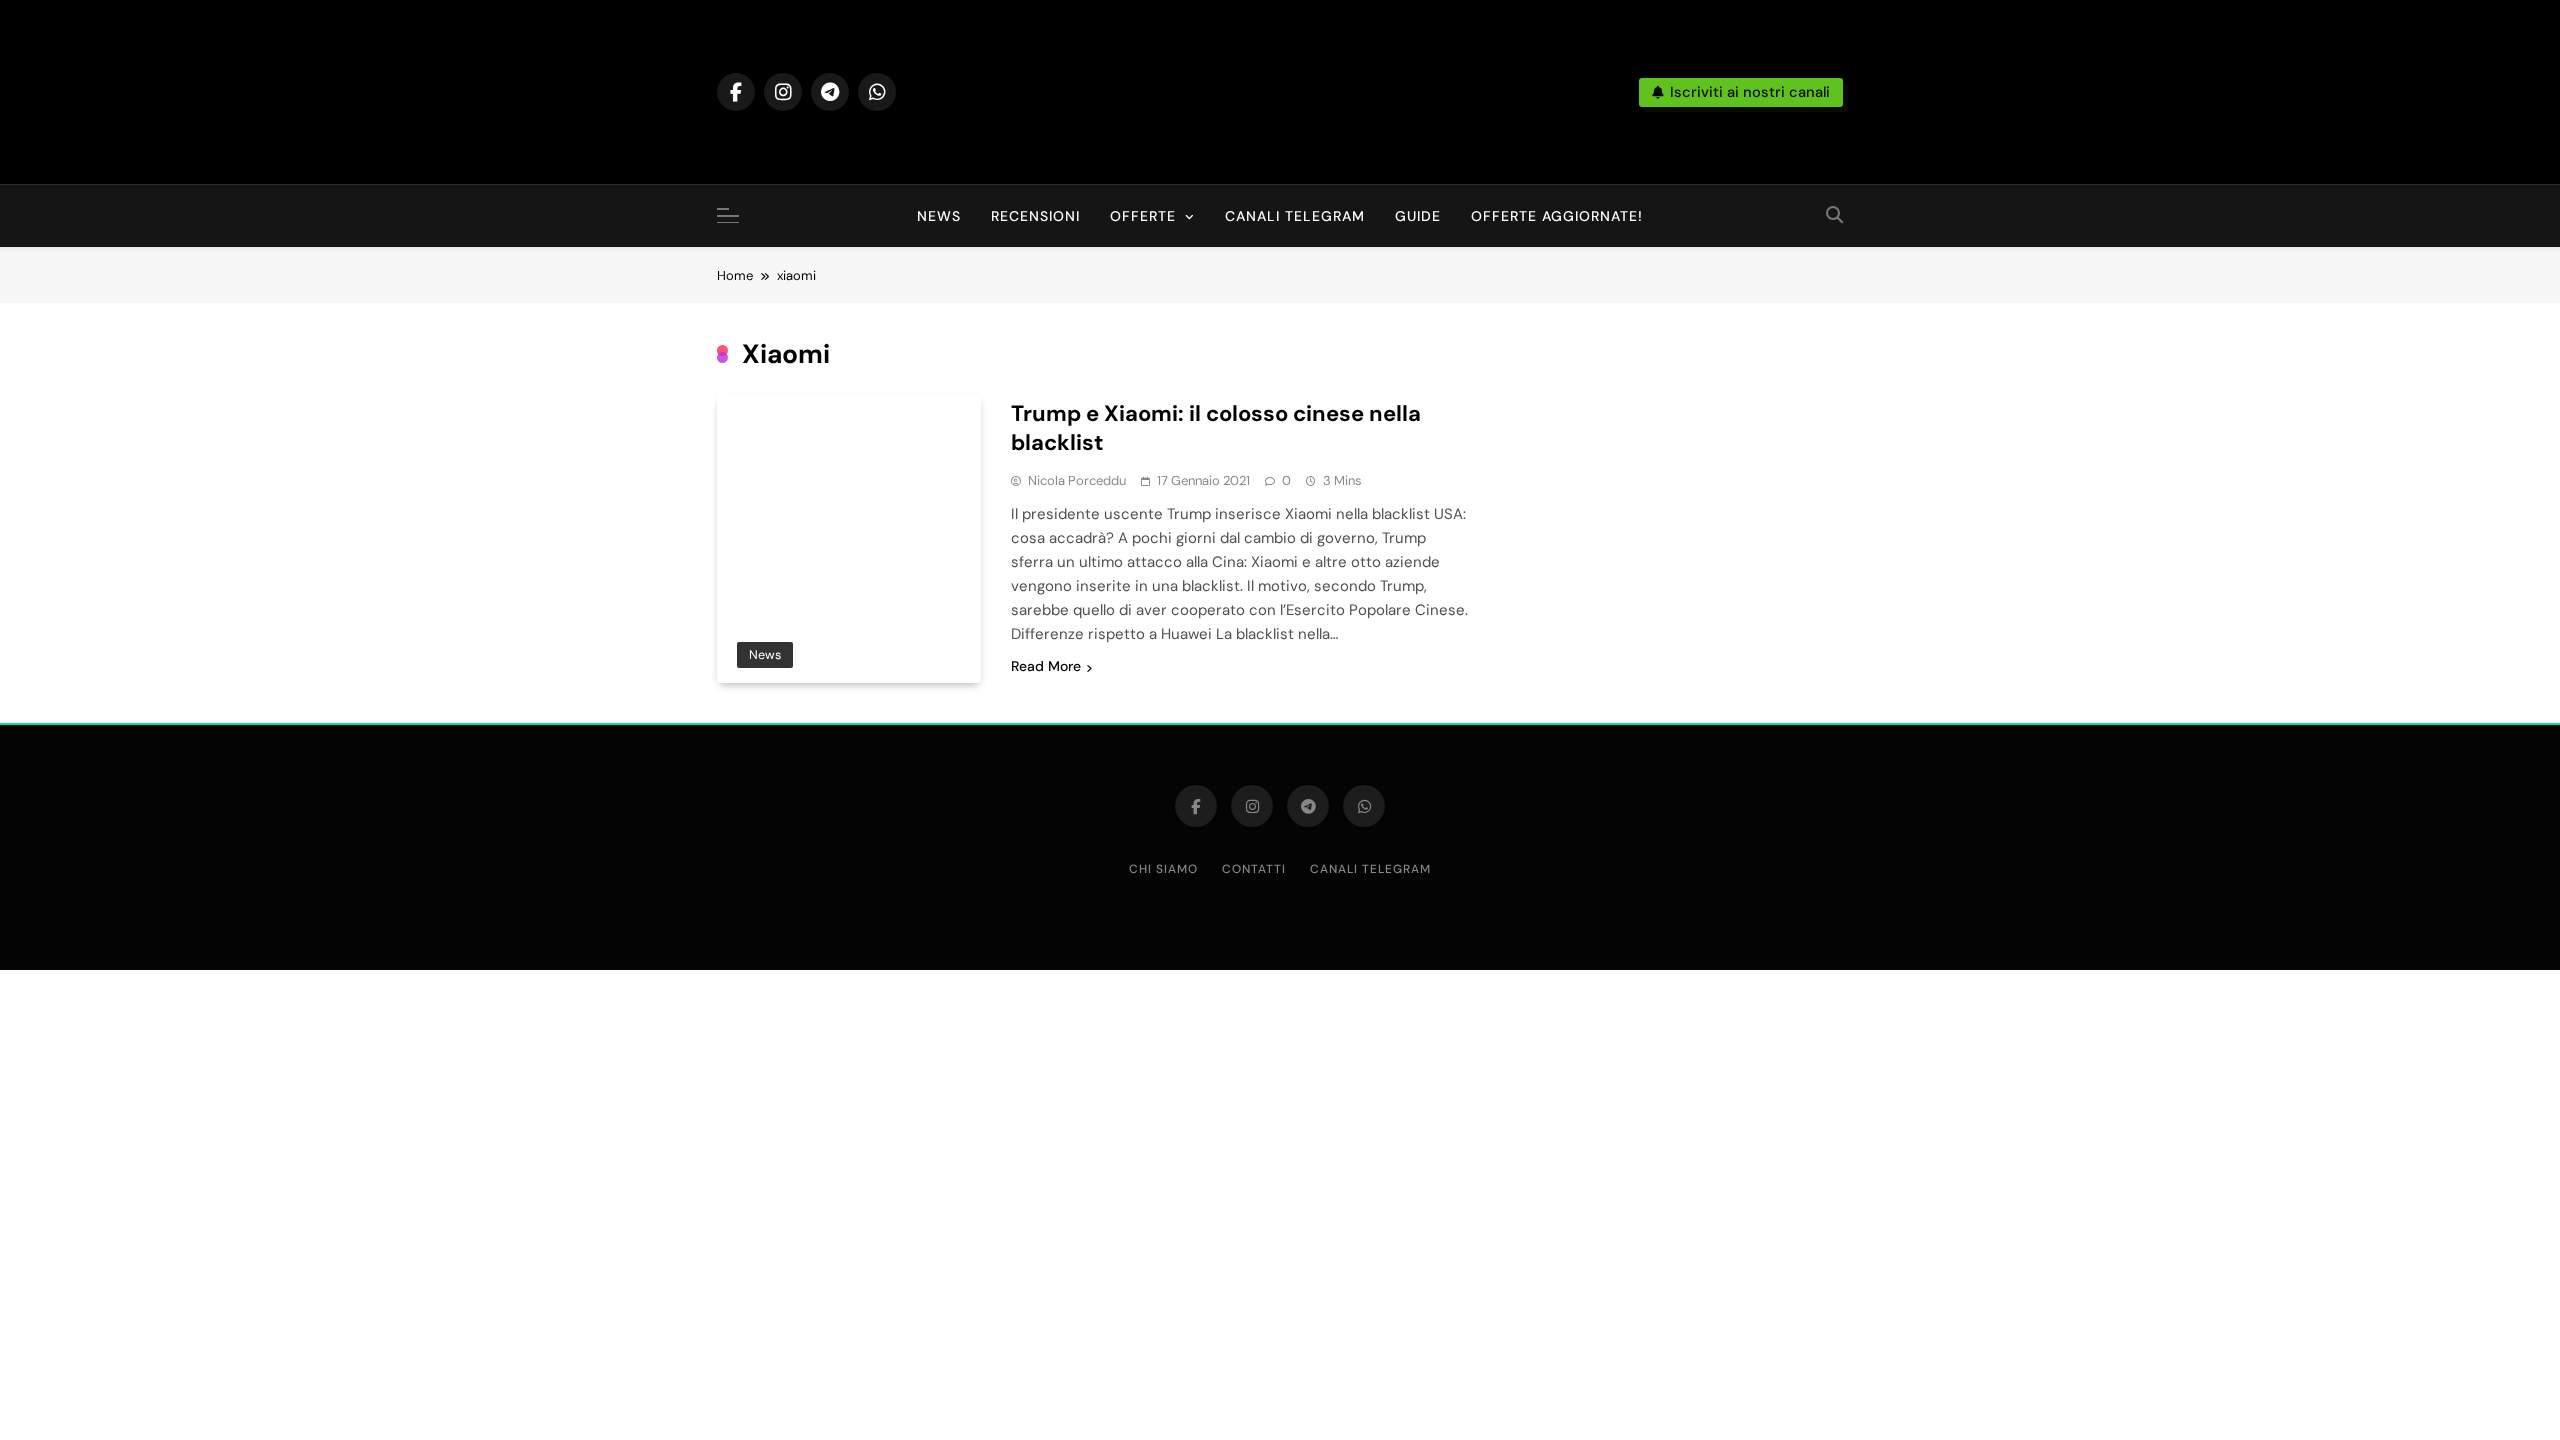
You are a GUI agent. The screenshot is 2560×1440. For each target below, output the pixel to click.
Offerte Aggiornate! (1557, 216)
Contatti (1254, 869)
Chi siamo (1163, 869)
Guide (1418, 216)
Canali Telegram (1295, 216)
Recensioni (1035, 216)
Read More (1046, 666)
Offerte (1143, 216)
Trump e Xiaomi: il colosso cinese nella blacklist (1216, 428)
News (939, 216)
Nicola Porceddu (1077, 480)
